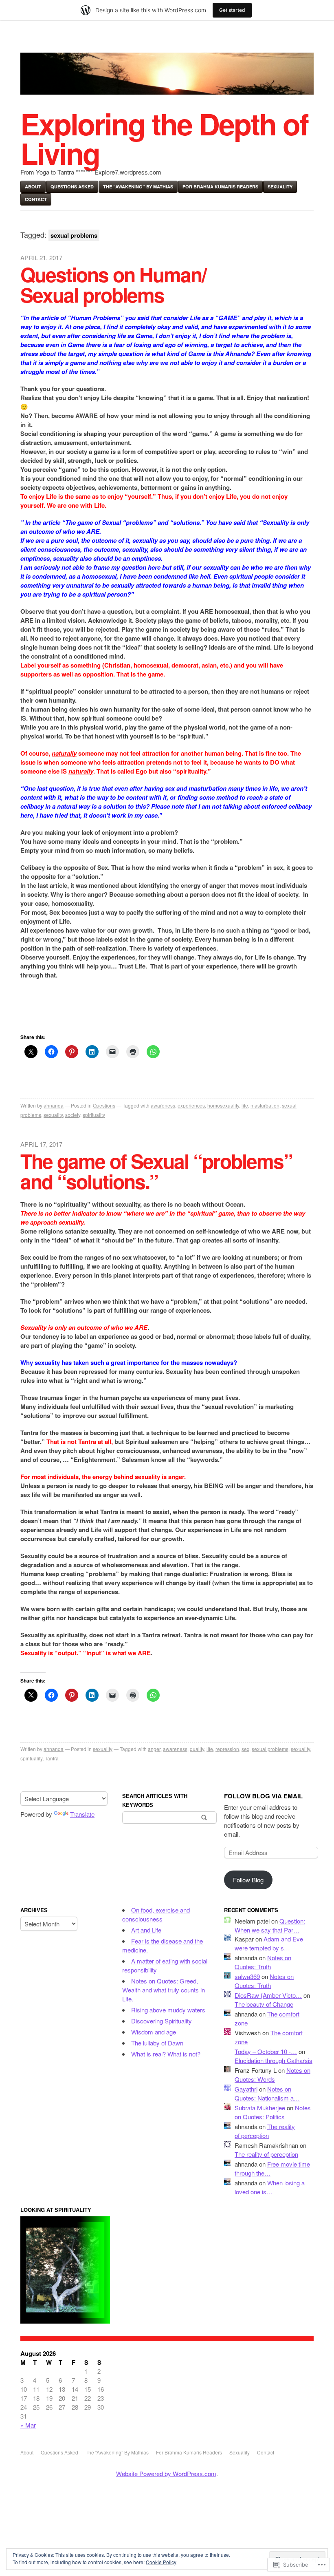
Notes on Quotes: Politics (273, 2112)
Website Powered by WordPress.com (166, 2473)
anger (154, 1749)
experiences (191, 1105)
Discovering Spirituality (162, 2021)
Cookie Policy (161, 2562)
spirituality (94, 1115)
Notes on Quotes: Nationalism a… (267, 2093)
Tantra (52, 1758)
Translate (82, 1814)
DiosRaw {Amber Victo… (268, 1995)
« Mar (28, 2425)
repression (227, 1749)
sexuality (53, 1115)
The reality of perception (265, 2131)
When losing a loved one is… (270, 2187)
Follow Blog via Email (263, 1796)
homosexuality (223, 1105)
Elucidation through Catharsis (274, 2060)
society (73, 1115)
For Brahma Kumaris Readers (220, 187)
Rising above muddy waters (168, 2010)
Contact (36, 199)
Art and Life (146, 1930)
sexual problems (270, 1749)
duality (197, 1749)
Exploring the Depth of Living (164, 138)
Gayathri (246, 2089)
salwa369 (247, 1976)
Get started (232, 10)
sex (245, 1749)
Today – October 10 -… (266, 2051)
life (245, 1105)
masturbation (265, 1105)
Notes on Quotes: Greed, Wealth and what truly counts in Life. (164, 1990)
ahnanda (54, 1105)
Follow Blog (248, 1880)
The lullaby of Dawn (157, 2043)
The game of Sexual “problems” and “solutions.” (156, 1171)
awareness (163, 1105)
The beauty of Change (264, 2004)
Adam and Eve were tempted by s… (269, 1943)
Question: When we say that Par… (270, 1925)
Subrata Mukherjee (260, 2108)
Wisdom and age (154, 2032)
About (33, 187)
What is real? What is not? (166, 2054)
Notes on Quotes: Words (272, 2075)
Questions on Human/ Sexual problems (113, 284)
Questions (104, 1105)
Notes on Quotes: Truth (263, 1962)
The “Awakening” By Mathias (138, 187)
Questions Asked (72, 187)
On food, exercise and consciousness (156, 1914)
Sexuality (280, 187)
